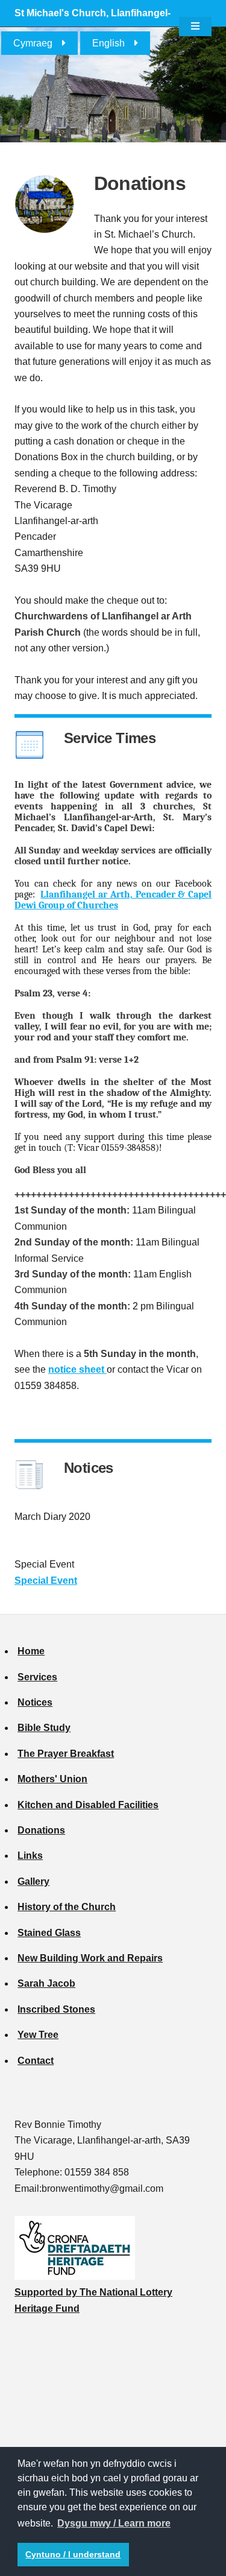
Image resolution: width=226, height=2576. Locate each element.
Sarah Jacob (46, 1983)
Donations (41, 1830)
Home (31, 1651)
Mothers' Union (52, 1779)
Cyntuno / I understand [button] (73, 2554)
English (108, 43)
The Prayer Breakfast (66, 1754)
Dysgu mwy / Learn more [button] (114, 2523)
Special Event (46, 1581)
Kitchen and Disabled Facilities (88, 1805)
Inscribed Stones (56, 2009)
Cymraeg (33, 43)
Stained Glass (49, 1933)
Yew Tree (38, 2035)
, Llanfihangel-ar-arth (93, 26)
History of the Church (67, 1907)
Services (37, 1677)
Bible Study (44, 1728)
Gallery (33, 1881)
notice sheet (77, 1369)
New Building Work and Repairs (90, 1958)
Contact (36, 2061)
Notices (35, 1702)
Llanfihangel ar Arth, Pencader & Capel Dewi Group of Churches (113, 900)
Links (30, 1856)
